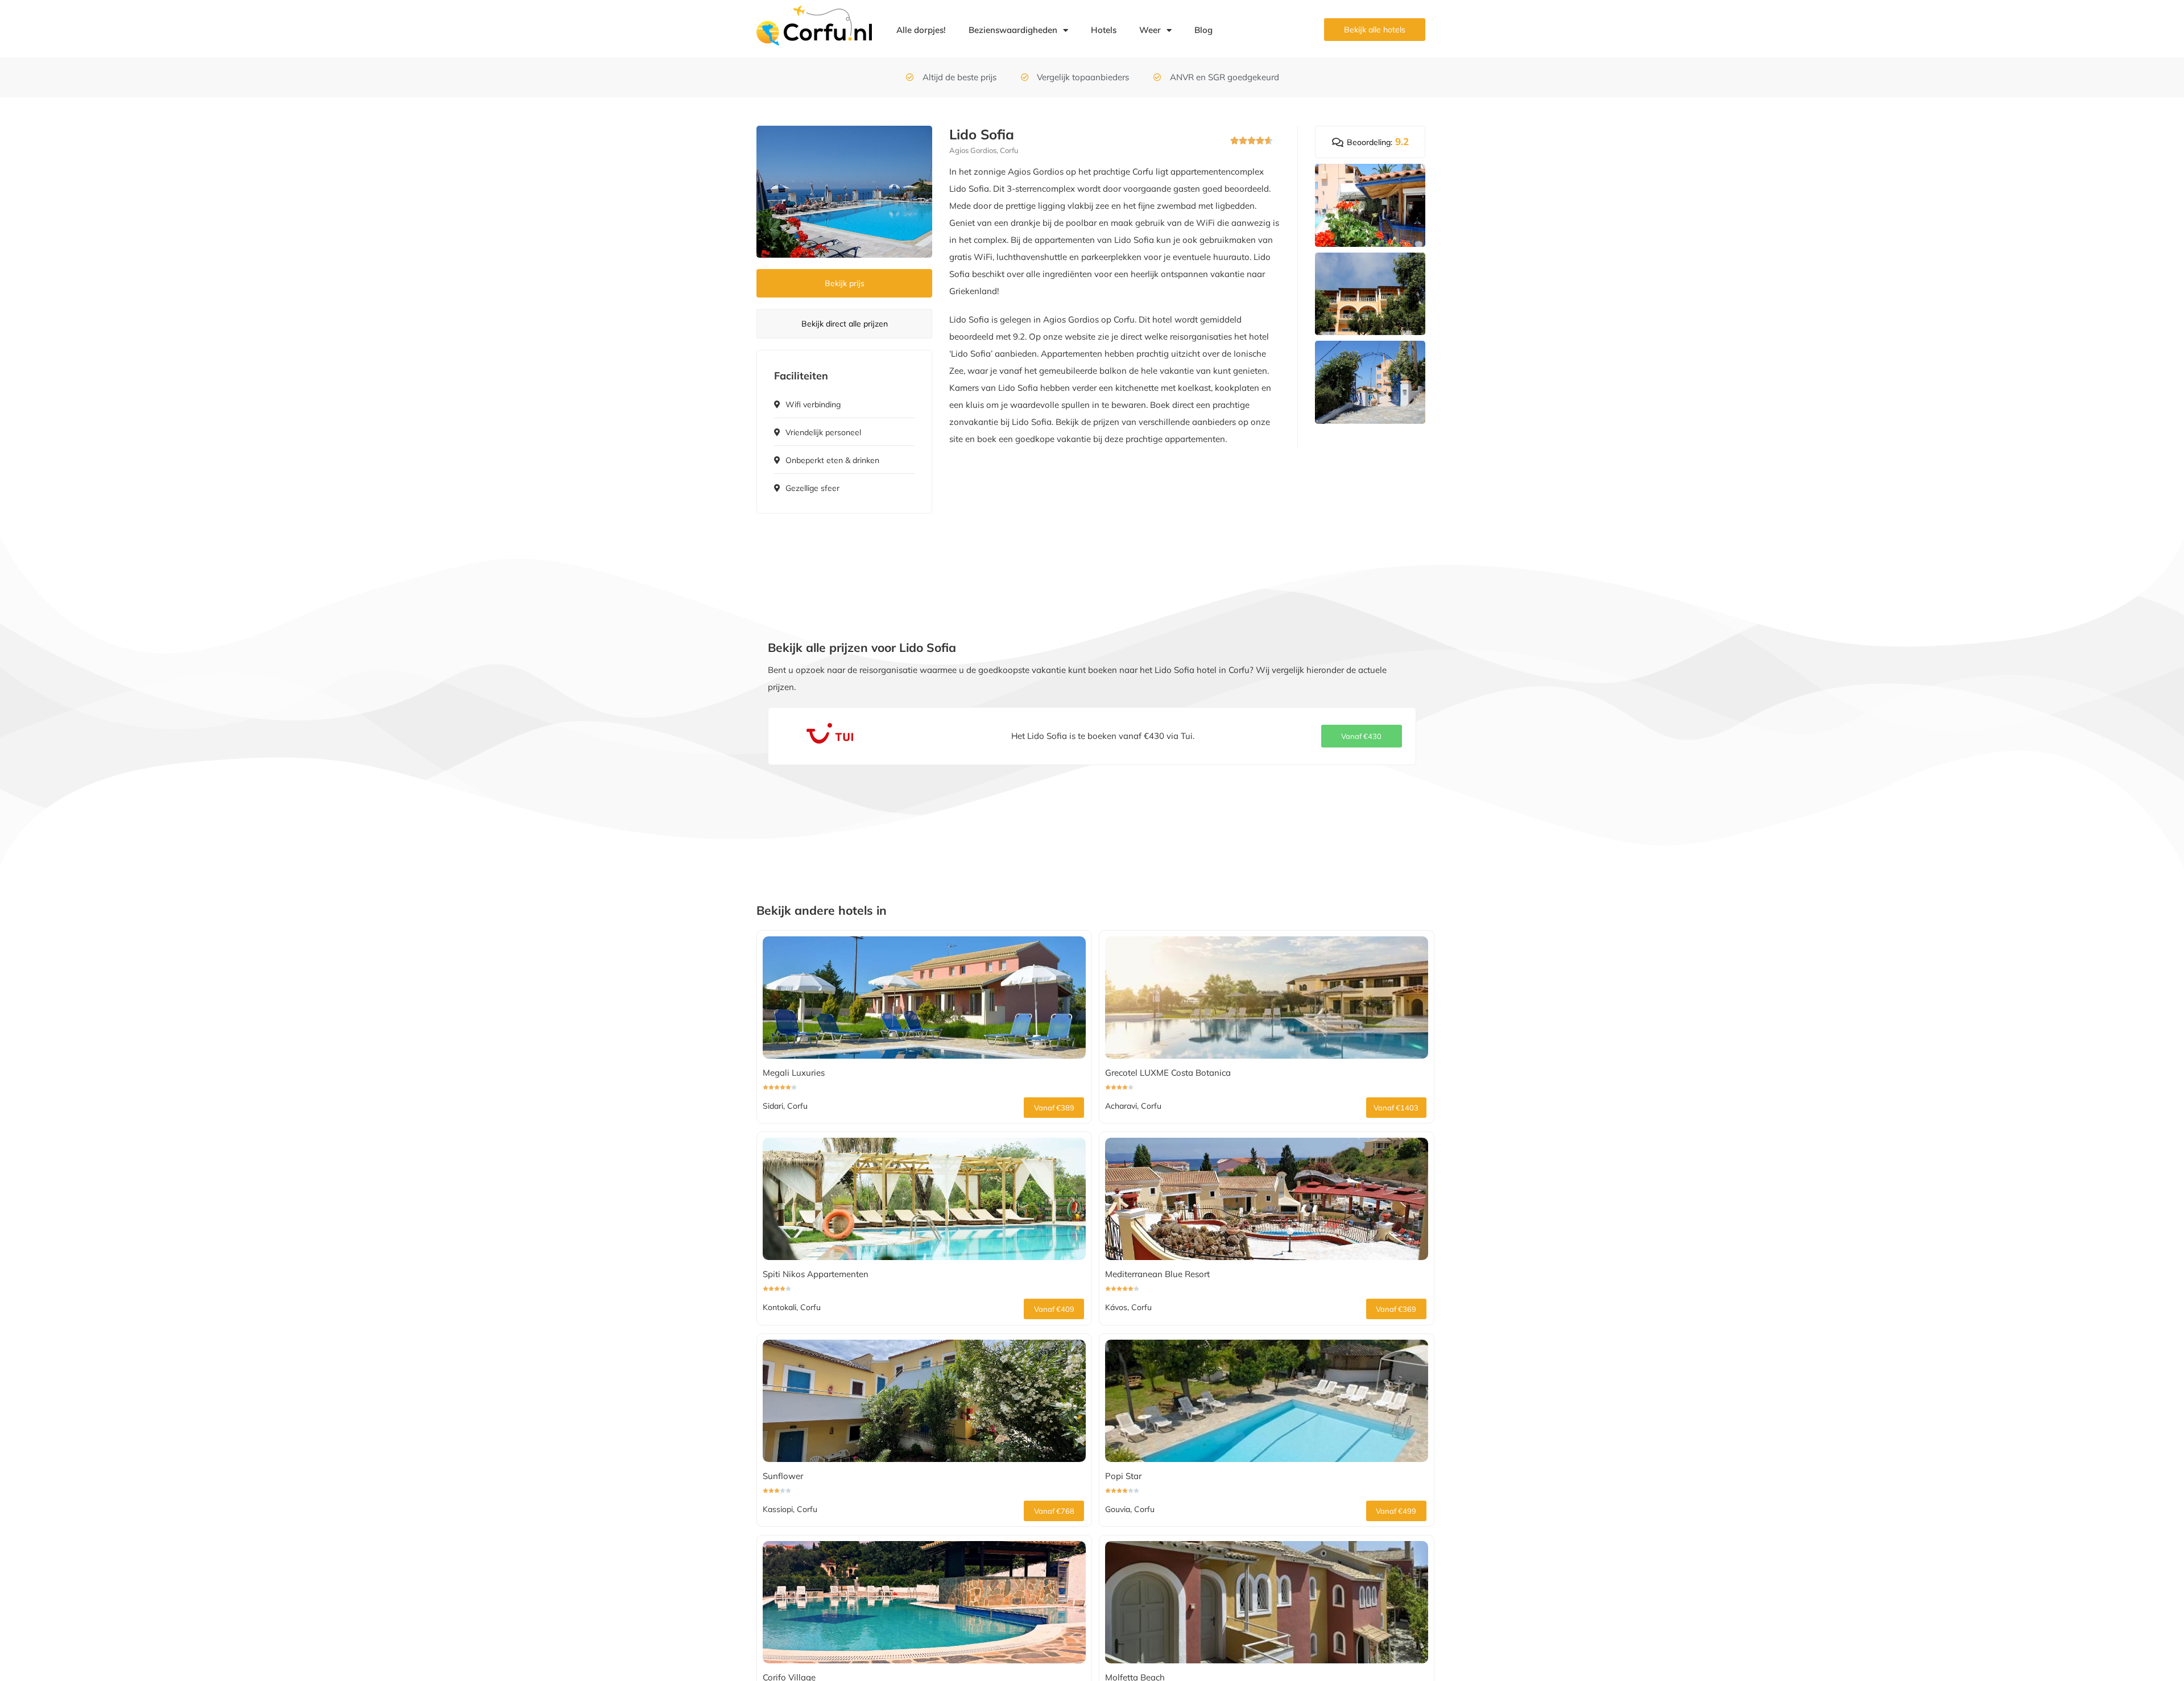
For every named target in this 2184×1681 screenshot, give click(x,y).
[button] (1362, 736)
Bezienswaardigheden (1013, 30)
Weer (1150, 30)
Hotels (1104, 30)
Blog (1203, 30)
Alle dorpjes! (921, 30)
